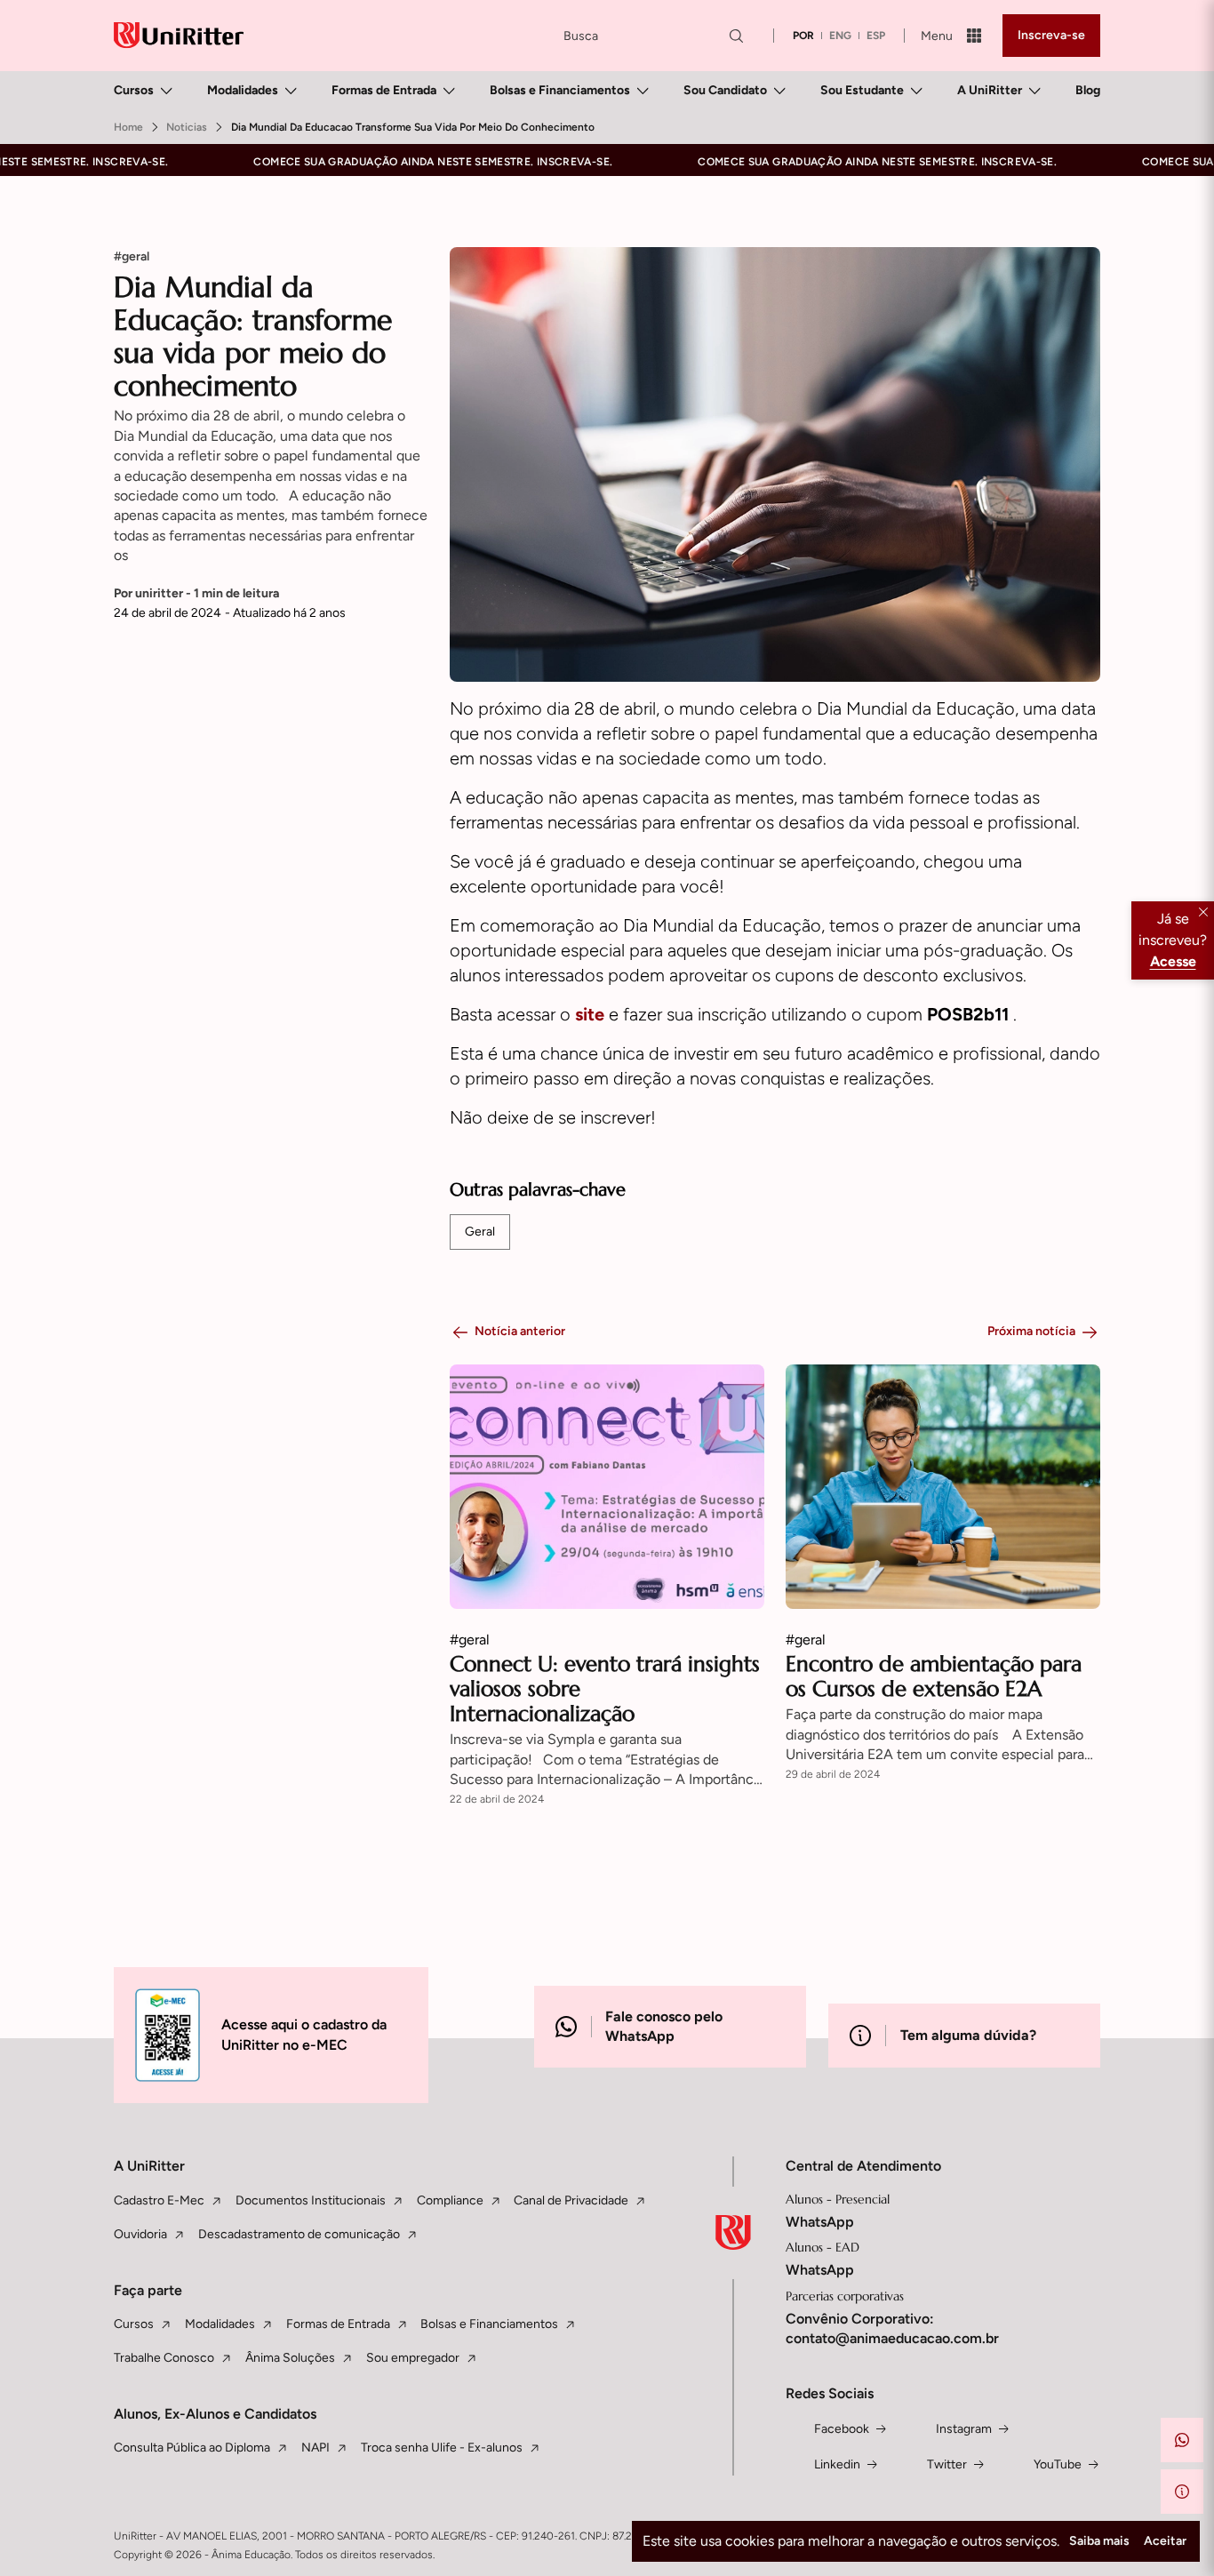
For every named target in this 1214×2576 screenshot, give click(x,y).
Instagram (964, 2429)
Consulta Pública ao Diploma (192, 2448)
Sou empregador (413, 2358)
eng (840, 36)
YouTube (1058, 2464)
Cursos (134, 90)
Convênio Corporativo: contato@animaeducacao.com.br (892, 2328)
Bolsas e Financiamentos (560, 90)
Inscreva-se (1051, 35)
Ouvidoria (140, 2234)
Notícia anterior (520, 1331)
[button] (1182, 2440)
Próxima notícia (1031, 1331)
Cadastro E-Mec (159, 2200)
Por (196, 593)
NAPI (315, 2448)
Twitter (947, 2464)
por (803, 36)
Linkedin (837, 2464)
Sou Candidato (725, 90)
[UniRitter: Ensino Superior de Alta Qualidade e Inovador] (179, 35)
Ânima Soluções (290, 2358)
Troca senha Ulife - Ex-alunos (442, 2448)
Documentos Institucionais (311, 2200)
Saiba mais (1099, 2541)
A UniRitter (990, 90)
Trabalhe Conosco (164, 2358)
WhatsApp (820, 2222)
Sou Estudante (862, 90)
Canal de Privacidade (571, 2200)
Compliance (450, 2200)
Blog (1088, 90)
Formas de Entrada (384, 90)
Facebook (842, 2429)
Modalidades (243, 90)
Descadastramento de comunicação (299, 2234)
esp (876, 36)
